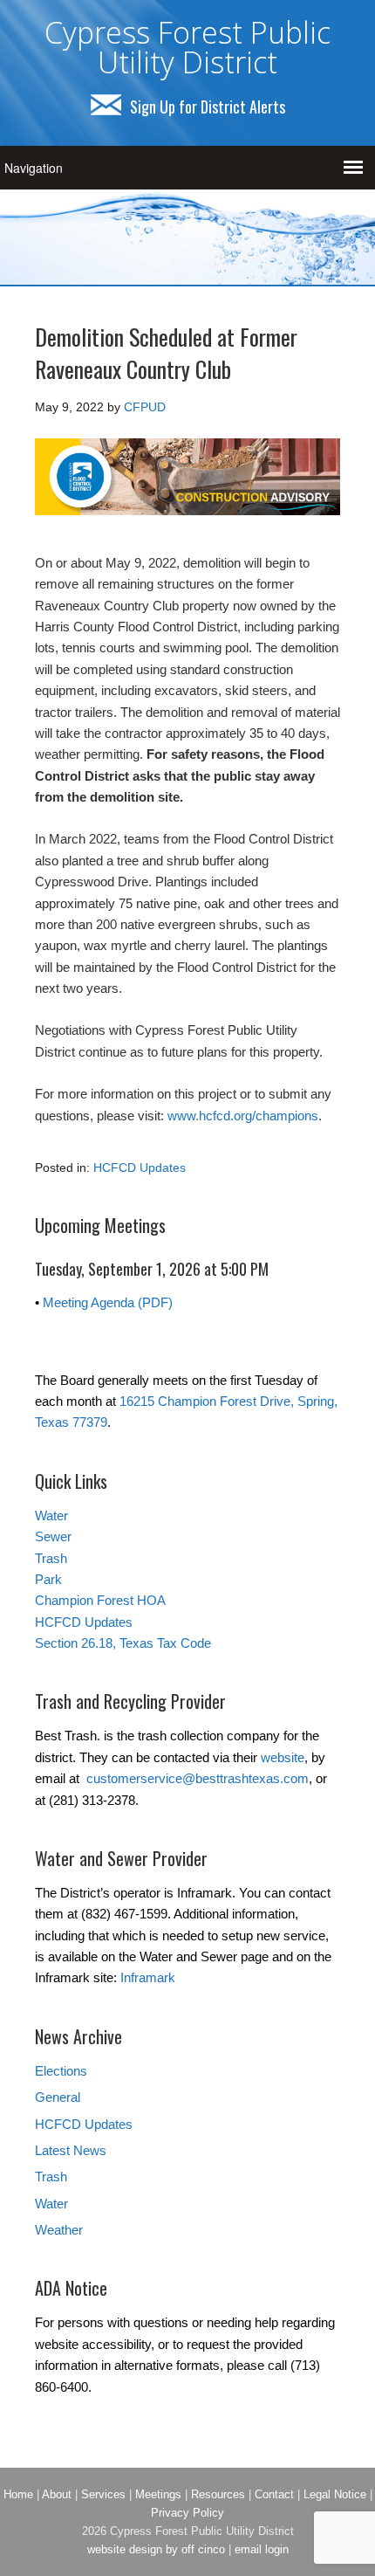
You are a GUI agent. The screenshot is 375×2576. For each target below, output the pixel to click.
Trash (51, 1558)
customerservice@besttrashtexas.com (198, 1778)
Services (103, 2494)
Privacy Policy (187, 2513)
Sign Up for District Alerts (208, 107)
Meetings (158, 2494)
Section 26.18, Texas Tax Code (123, 1643)
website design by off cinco (156, 2549)
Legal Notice (335, 2494)
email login (262, 2549)
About (57, 2494)
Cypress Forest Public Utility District (187, 47)
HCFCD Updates (140, 1167)
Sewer (53, 1536)
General (58, 2097)
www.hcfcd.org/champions (243, 1116)
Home (18, 2494)
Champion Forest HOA (100, 1600)
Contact (274, 2494)
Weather (59, 2230)
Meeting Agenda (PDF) (108, 1302)
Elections (61, 2071)
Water (51, 1515)
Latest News (71, 2150)
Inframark (148, 1977)
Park (48, 1579)
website (283, 1757)
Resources (218, 2494)
